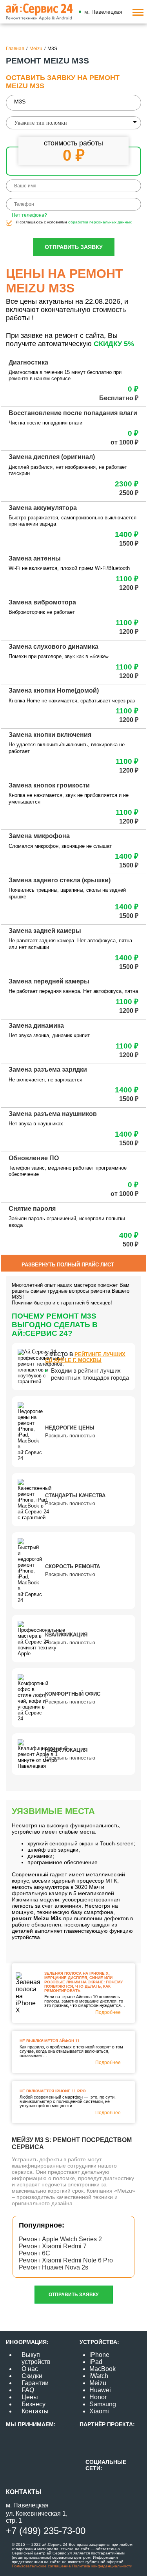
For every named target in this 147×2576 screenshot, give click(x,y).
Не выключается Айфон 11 (50, 2041)
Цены (30, 2397)
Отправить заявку (74, 247)
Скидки (32, 2376)
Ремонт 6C (34, 2253)
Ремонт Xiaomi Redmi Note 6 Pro (66, 2260)
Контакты (35, 2411)
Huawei (100, 2390)
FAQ (28, 2390)
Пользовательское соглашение (41, 2566)
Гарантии (35, 2383)
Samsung (103, 2404)
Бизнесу (34, 2404)
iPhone (99, 2355)
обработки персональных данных (100, 222)
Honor (98, 2397)
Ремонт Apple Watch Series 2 (60, 2239)
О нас (30, 2369)
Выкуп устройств (36, 2358)
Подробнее (108, 2012)
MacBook (103, 2369)
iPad (96, 2362)
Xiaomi (99, 2411)
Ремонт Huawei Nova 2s (54, 2267)
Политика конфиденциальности (102, 2566)
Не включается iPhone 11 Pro (53, 2091)
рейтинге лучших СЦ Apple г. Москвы (85, 1357)
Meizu (98, 2383)
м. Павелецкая (103, 12)
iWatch (99, 2376)
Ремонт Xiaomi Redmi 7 (53, 2246)
